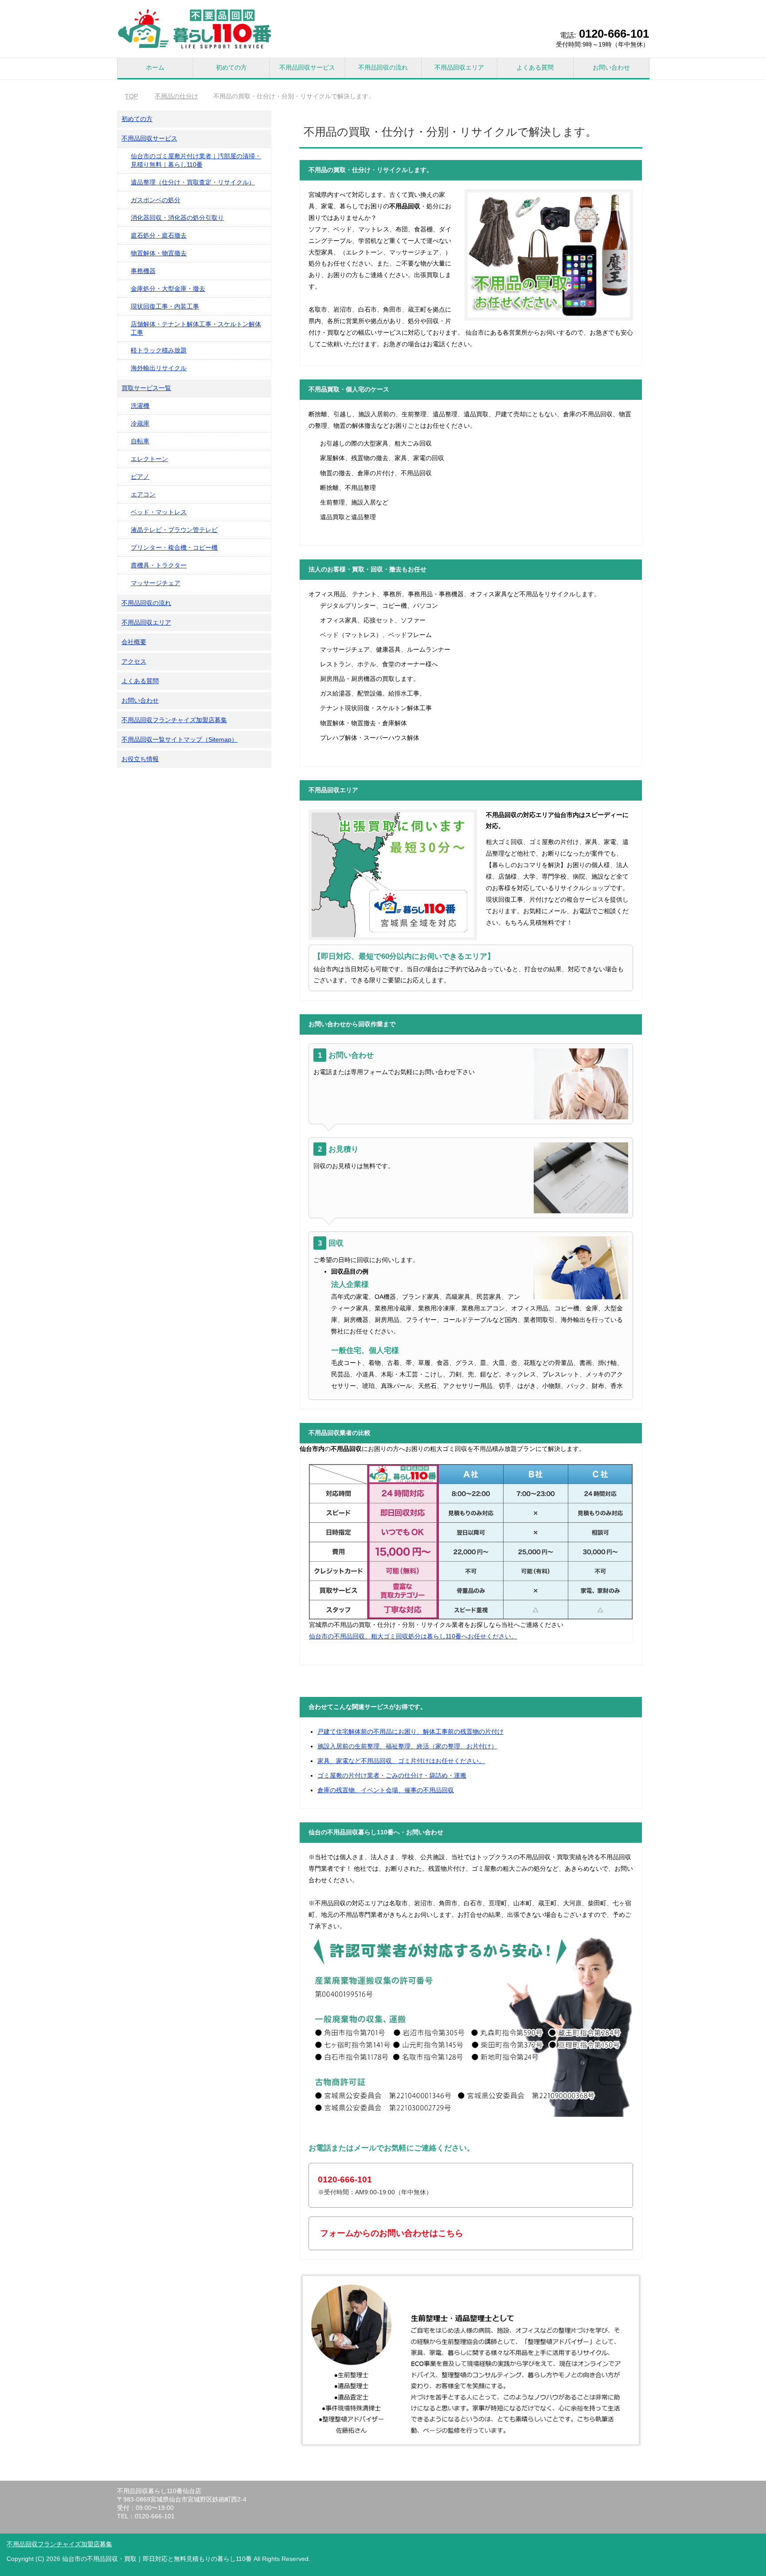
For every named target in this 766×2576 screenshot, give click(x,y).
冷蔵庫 (140, 423)
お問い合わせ (611, 67)
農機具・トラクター (159, 565)
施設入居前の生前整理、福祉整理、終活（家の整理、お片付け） (407, 1746)
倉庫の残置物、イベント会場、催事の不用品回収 (386, 1790)
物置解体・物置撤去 (159, 253)
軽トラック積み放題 (159, 350)
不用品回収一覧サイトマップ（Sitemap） (180, 739)
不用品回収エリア (459, 67)
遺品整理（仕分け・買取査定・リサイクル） (193, 182)
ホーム (155, 67)
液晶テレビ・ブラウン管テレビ (174, 530)
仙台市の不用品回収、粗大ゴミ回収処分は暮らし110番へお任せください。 (413, 1636)
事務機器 (143, 271)
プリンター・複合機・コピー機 (174, 547)
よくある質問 (535, 67)
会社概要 (134, 642)
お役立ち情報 (140, 759)
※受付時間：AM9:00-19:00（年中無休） (375, 2185)
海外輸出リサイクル (159, 368)
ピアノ (140, 477)
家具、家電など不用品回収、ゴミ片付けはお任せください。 (401, 1761)
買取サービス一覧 (146, 388)
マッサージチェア (156, 583)
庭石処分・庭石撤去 (159, 235)
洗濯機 (140, 406)
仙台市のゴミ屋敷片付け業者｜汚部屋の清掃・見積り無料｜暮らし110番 (196, 160)
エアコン (143, 494)
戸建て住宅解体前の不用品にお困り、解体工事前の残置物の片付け (410, 1732)
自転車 (140, 441)
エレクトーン (149, 459)
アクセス (134, 661)
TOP (137, 96)
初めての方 (231, 67)
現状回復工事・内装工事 (165, 306)
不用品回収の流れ (383, 67)
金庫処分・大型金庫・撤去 (168, 289)
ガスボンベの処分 (156, 200)
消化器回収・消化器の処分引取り (177, 218)
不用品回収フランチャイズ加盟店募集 (174, 720)
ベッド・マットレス (159, 512)
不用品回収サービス (307, 67)
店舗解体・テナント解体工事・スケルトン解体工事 (196, 328)
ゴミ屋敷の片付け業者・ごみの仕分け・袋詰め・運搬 (392, 1775)
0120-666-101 (614, 34)
